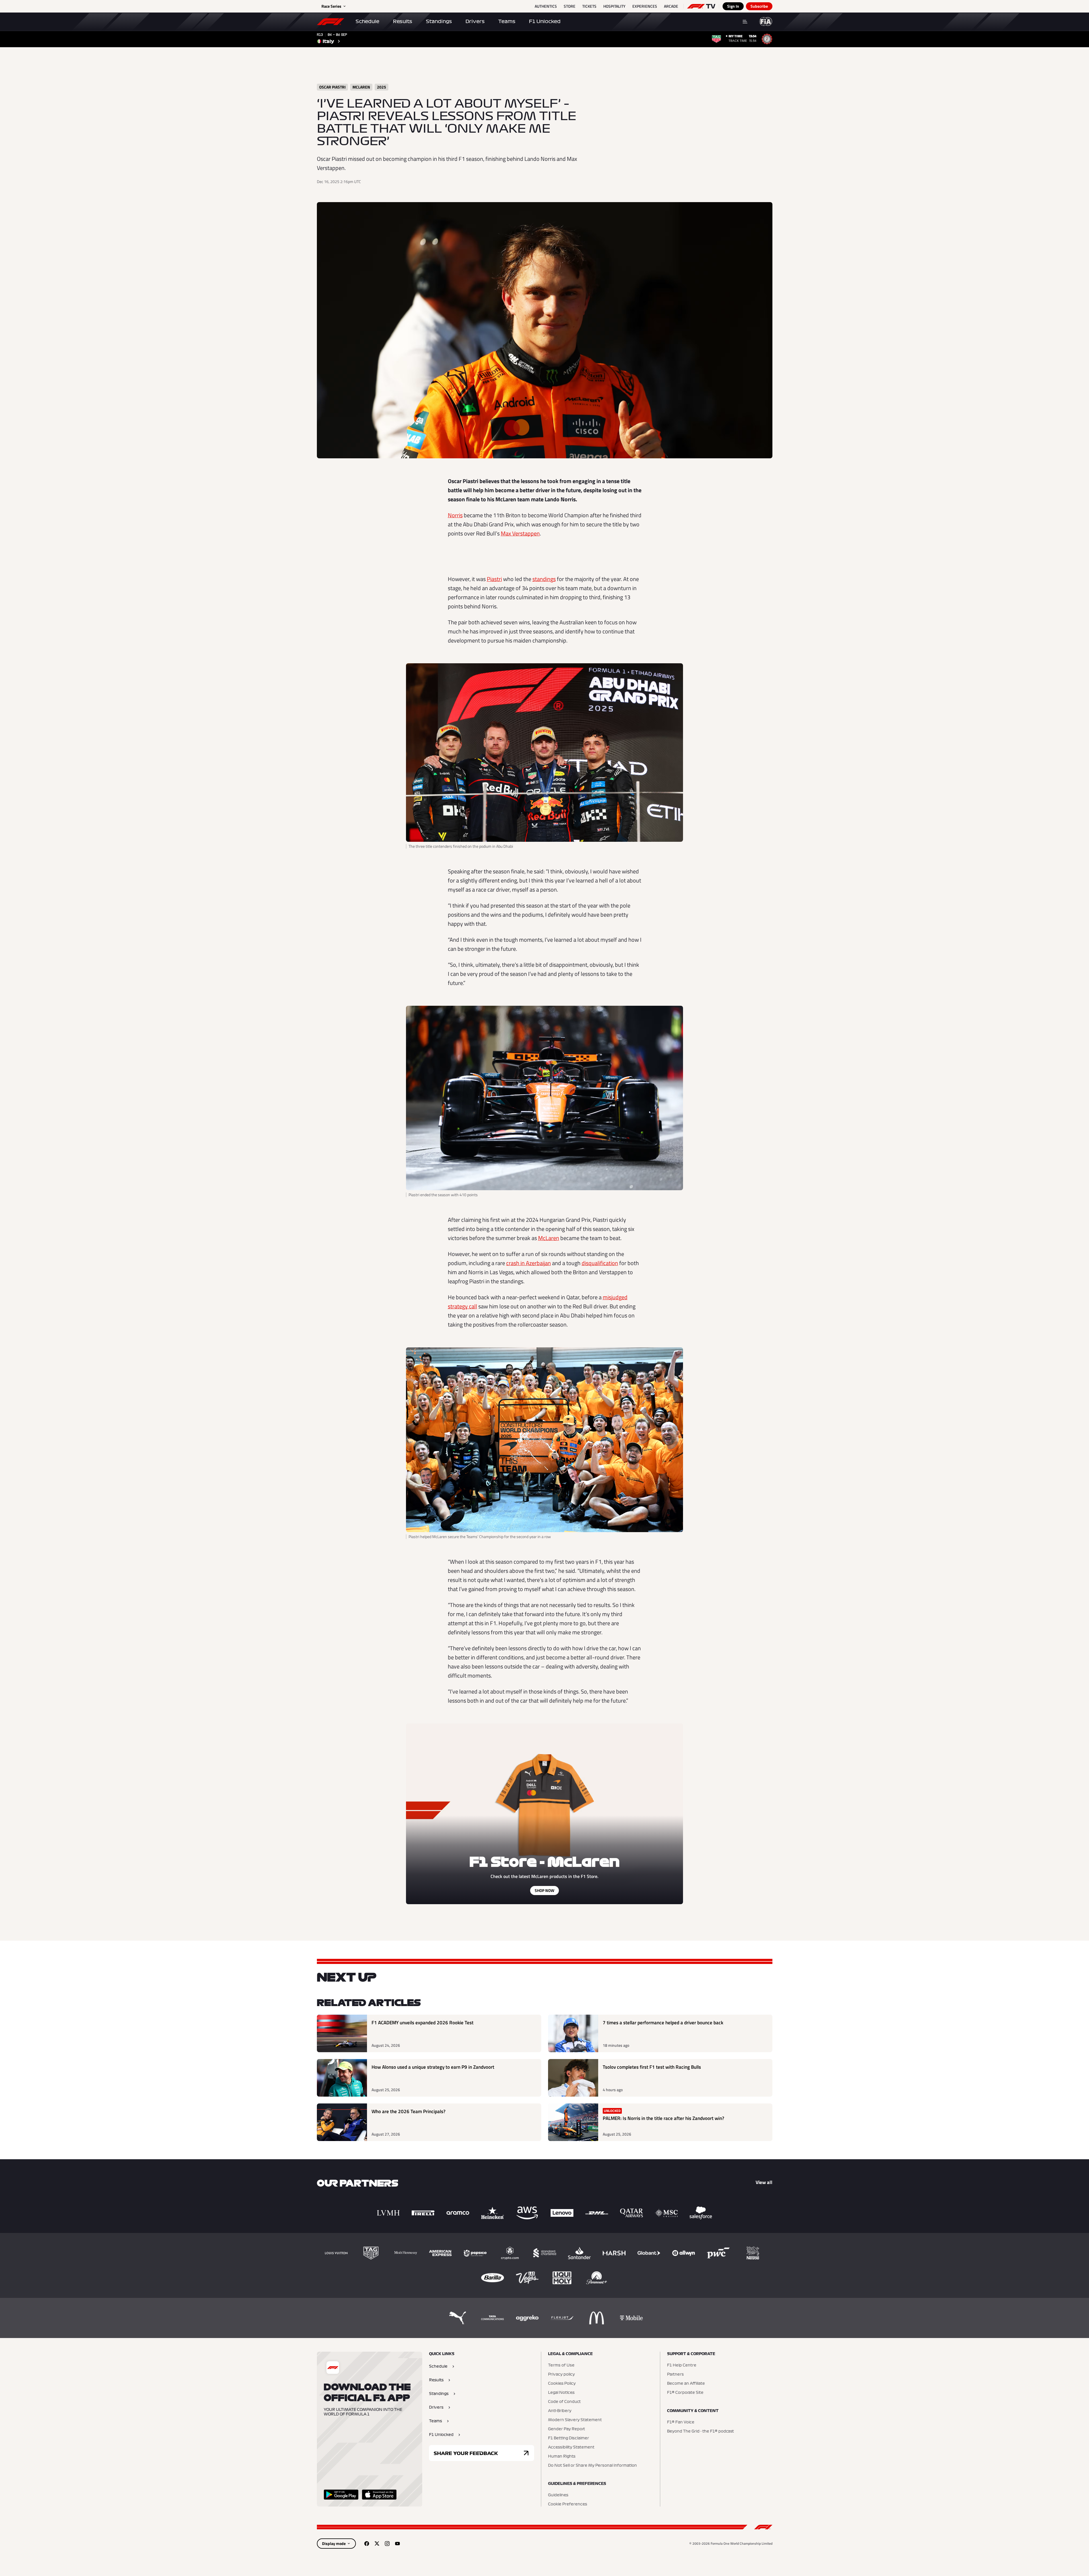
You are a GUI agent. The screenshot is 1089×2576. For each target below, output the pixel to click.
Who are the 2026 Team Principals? (409, 2112)
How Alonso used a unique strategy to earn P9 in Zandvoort (433, 2067)
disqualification (600, 1263)
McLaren (549, 1238)
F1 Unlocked (545, 21)
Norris (455, 515)
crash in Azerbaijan (529, 1263)
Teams (507, 21)
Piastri (494, 579)
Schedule (367, 21)
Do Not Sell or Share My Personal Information (592, 2466)
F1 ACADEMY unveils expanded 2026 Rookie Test (423, 2023)
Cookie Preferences (568, 2504)
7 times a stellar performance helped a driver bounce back (663, 2023)
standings (544, 579)
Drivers (475, 21)
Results (403, 21)
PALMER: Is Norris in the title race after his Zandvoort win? (664, 2118)
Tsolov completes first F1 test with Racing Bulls (652, 2067)
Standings (439, 21)
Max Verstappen (520, 533)
